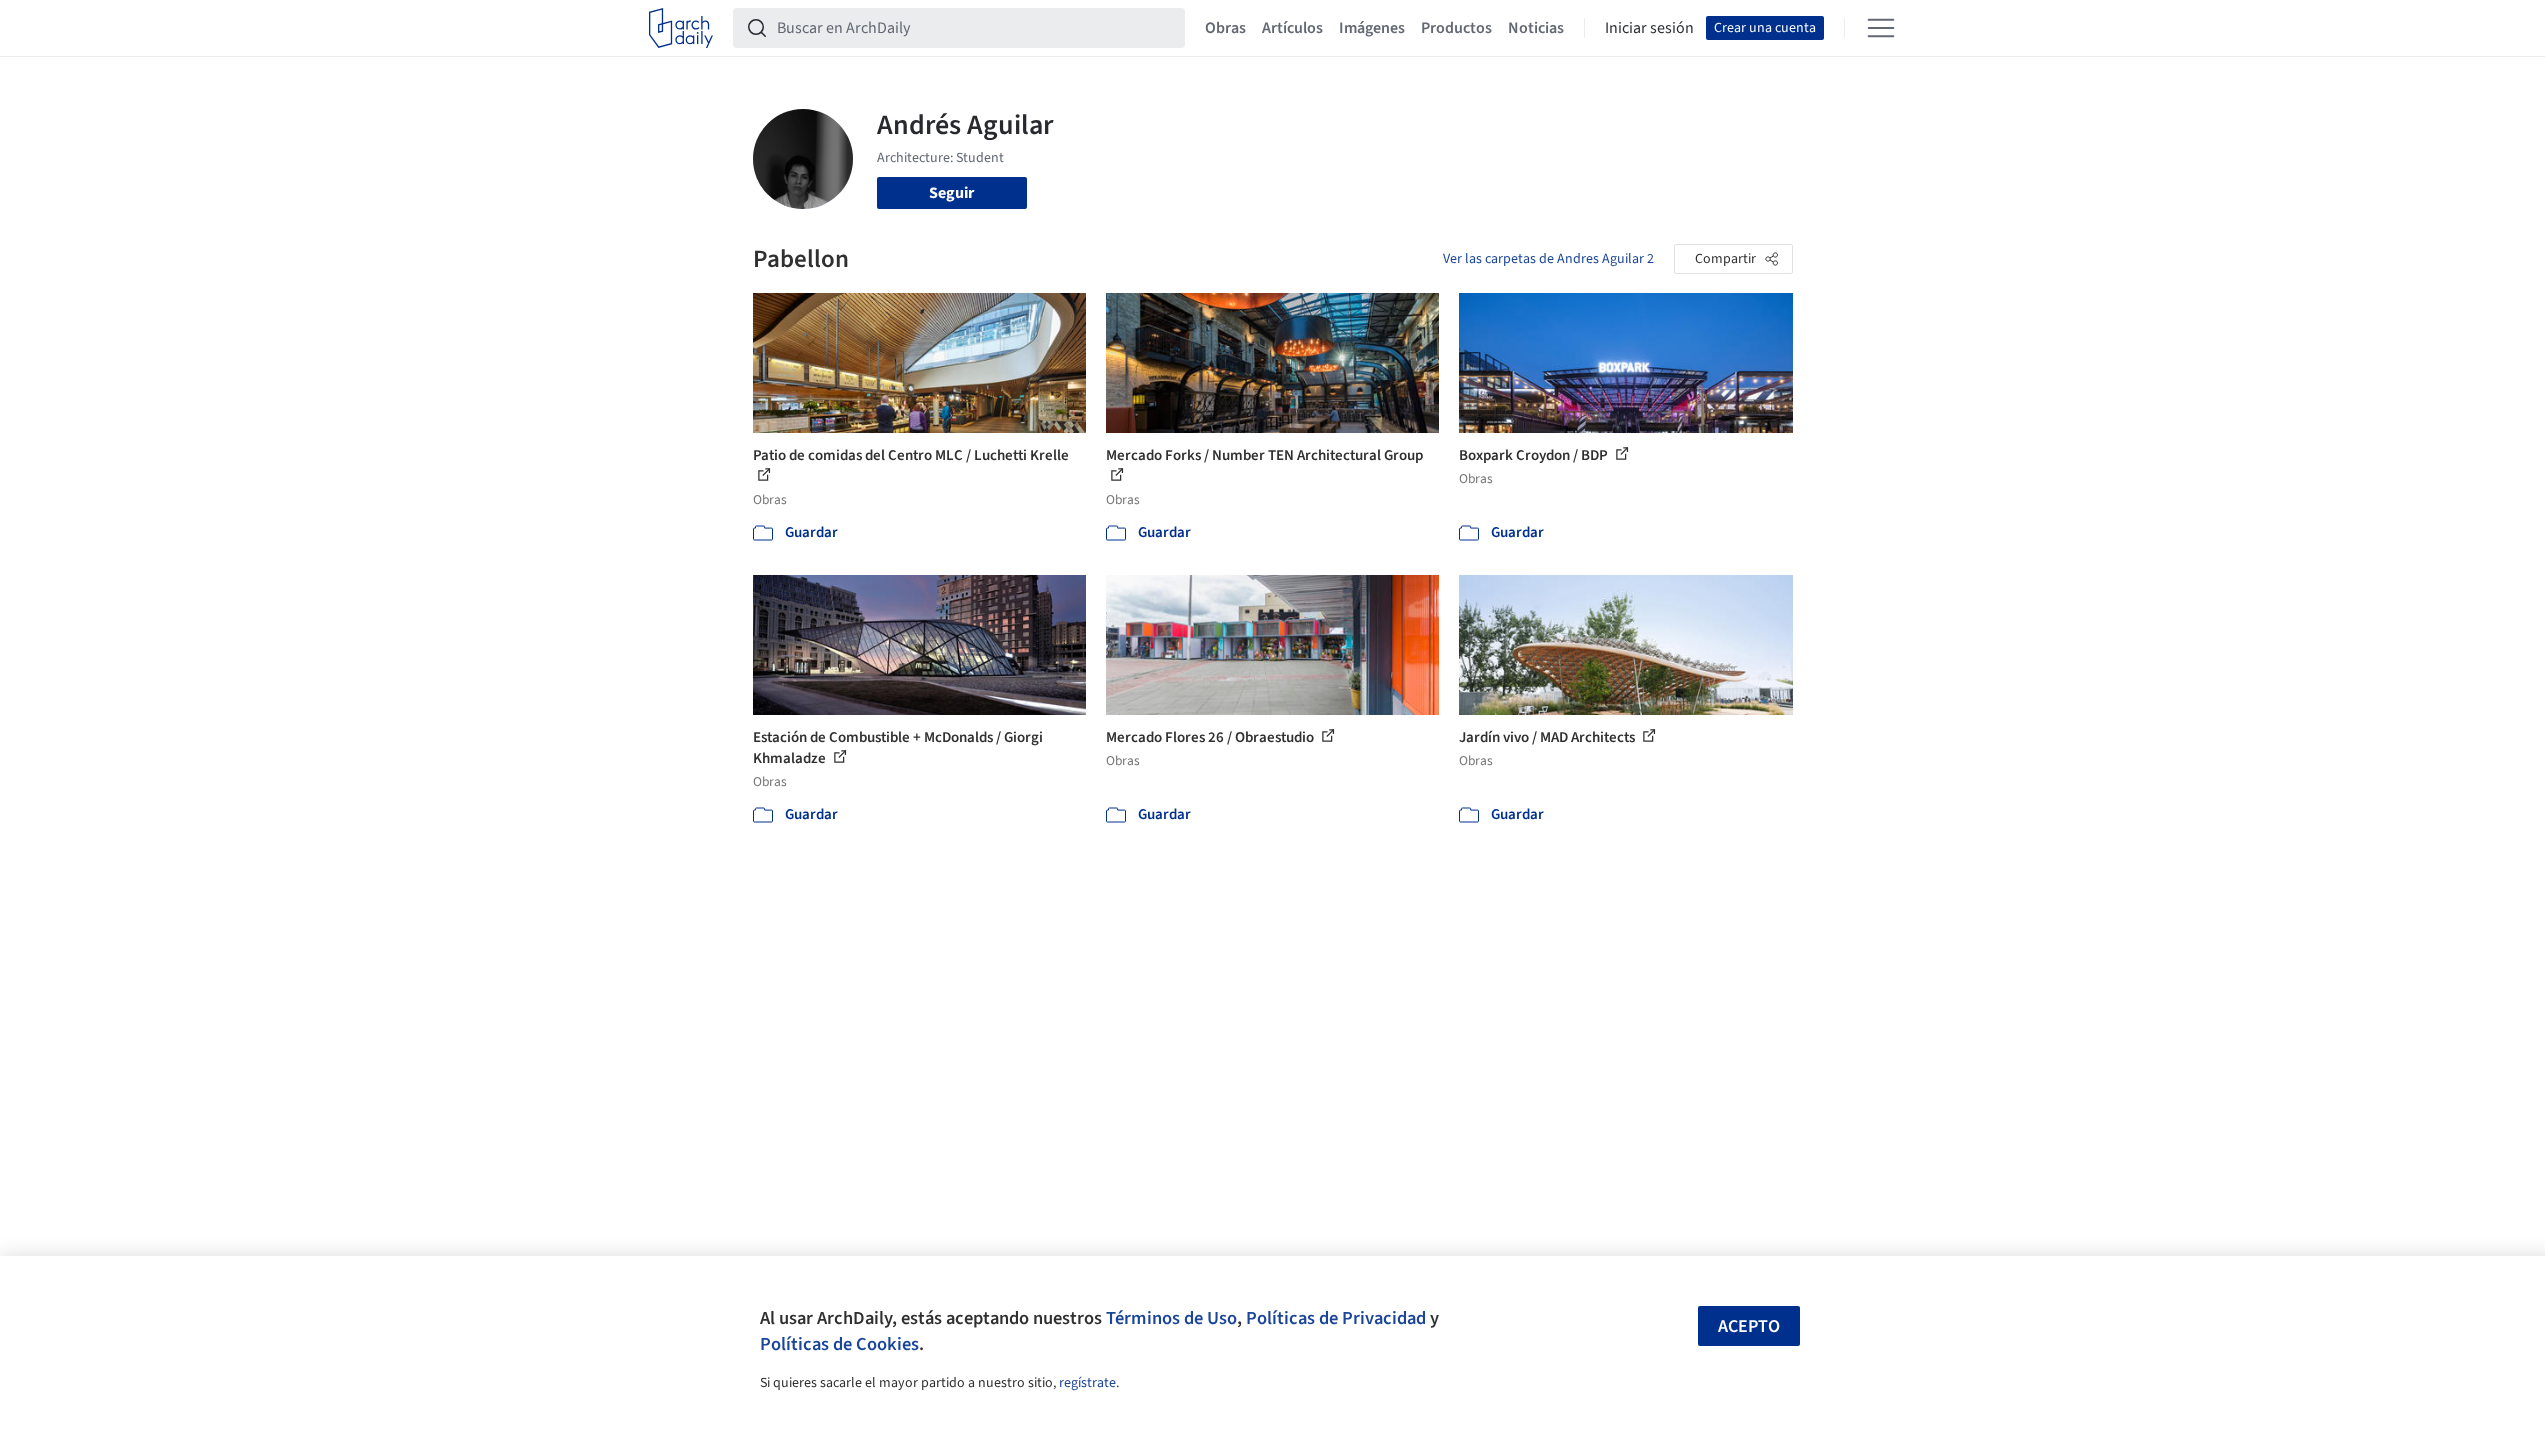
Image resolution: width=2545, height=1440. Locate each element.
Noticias (1536, 28)
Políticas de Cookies (839, 1344)
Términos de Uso (1171, 1318)
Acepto (1749, 1326)
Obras (1225, 28)
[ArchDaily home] (681, 28)
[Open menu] (1881, 28)
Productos (1456, 28)
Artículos (1292, 28)
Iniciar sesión (1649, 28)
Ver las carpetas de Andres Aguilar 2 (1548, 259)
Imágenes (1372, 28)
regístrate (1087, 1383)
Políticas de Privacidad (1336, 1318)
